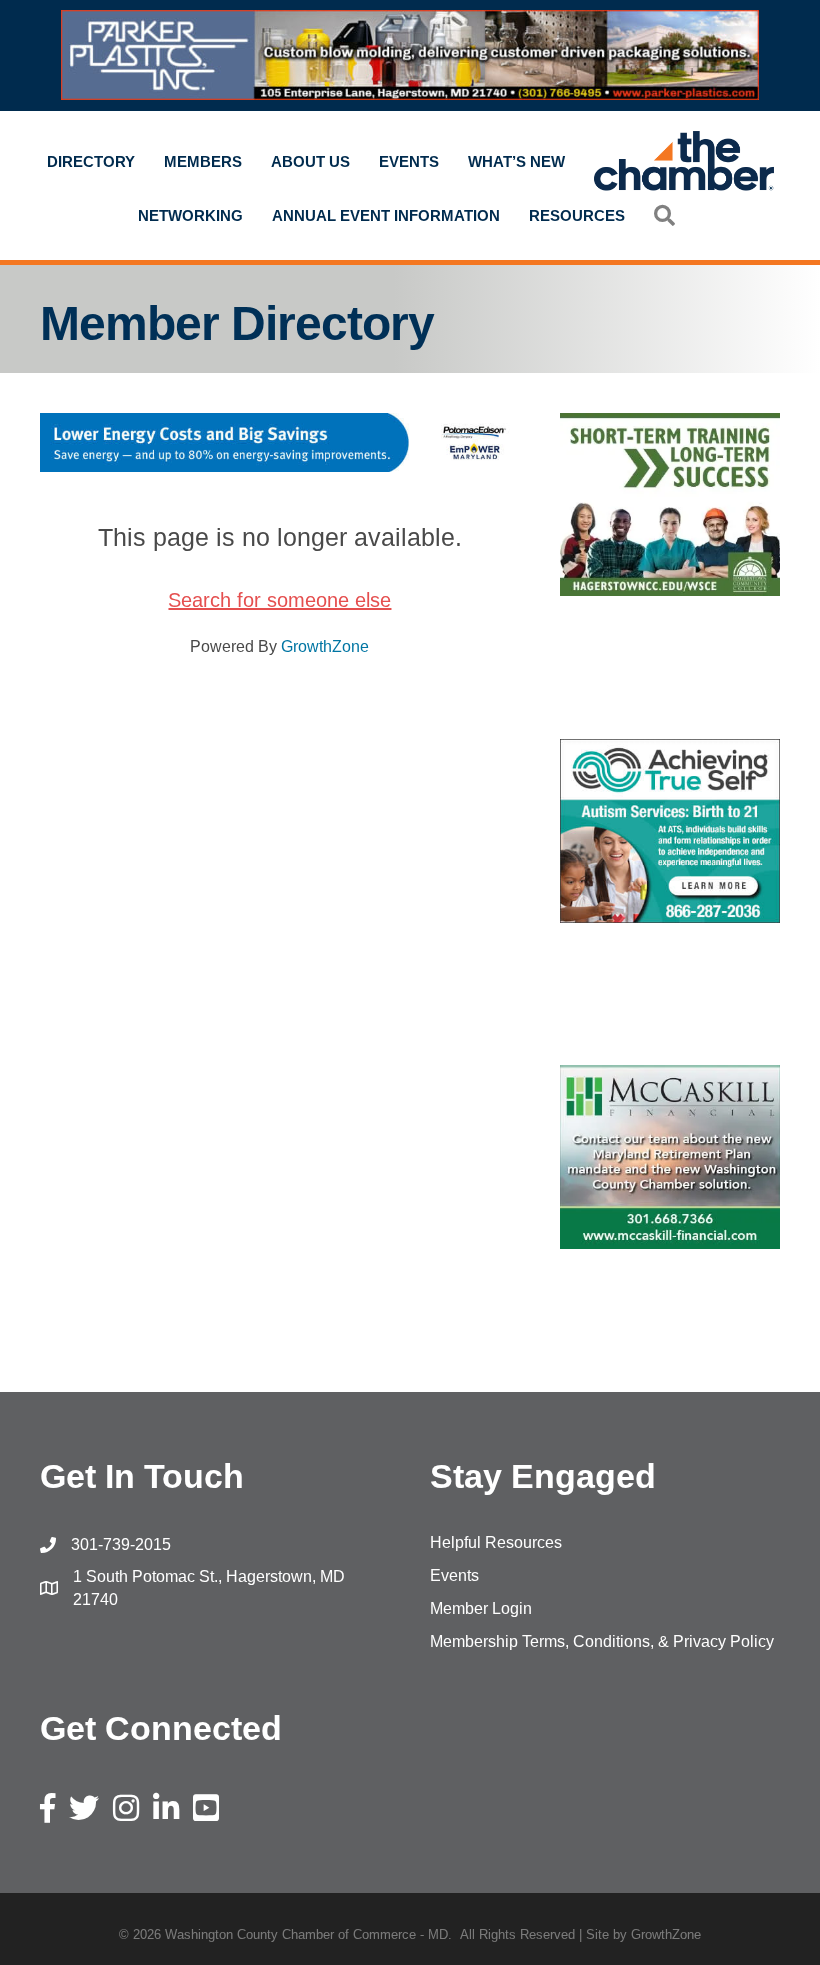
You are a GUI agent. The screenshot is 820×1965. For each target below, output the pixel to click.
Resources (577, 215)
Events (409, 161)
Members (203, 161)
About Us (310, 161)
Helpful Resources (496, 1542)
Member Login (481, 1608)
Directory (91, 161)
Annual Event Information (386, 215)
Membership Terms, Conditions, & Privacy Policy (602, 1641)
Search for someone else (279, 600)
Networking (190, 215)
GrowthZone (325, 646)
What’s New (516, 161)
